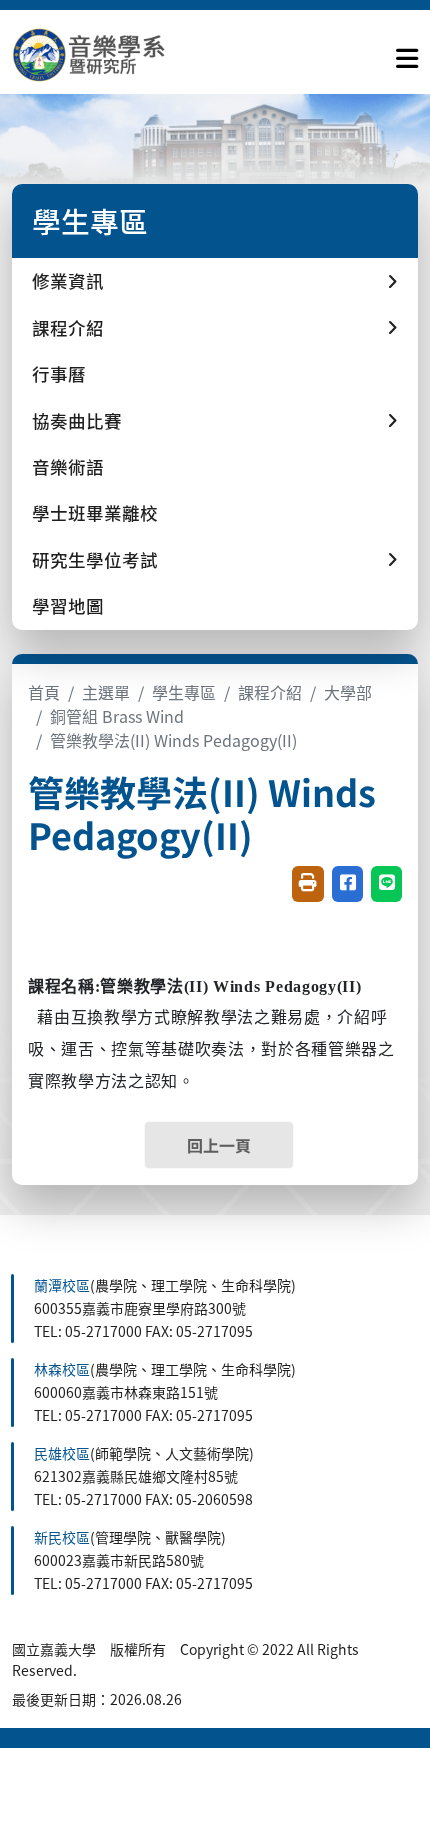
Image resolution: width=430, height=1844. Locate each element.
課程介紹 (270, 692)
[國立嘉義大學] (120, 54)
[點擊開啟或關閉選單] (407, 54)
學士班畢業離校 (95, 512)
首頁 (44, 692)
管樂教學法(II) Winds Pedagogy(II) (173, 740)
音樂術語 (68, 466)
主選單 (106, 692)
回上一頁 (219, 1145)
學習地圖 (68, 605)
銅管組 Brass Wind (117, 716)
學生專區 (184, 692)
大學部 (348, 692)
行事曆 (59, 373)
